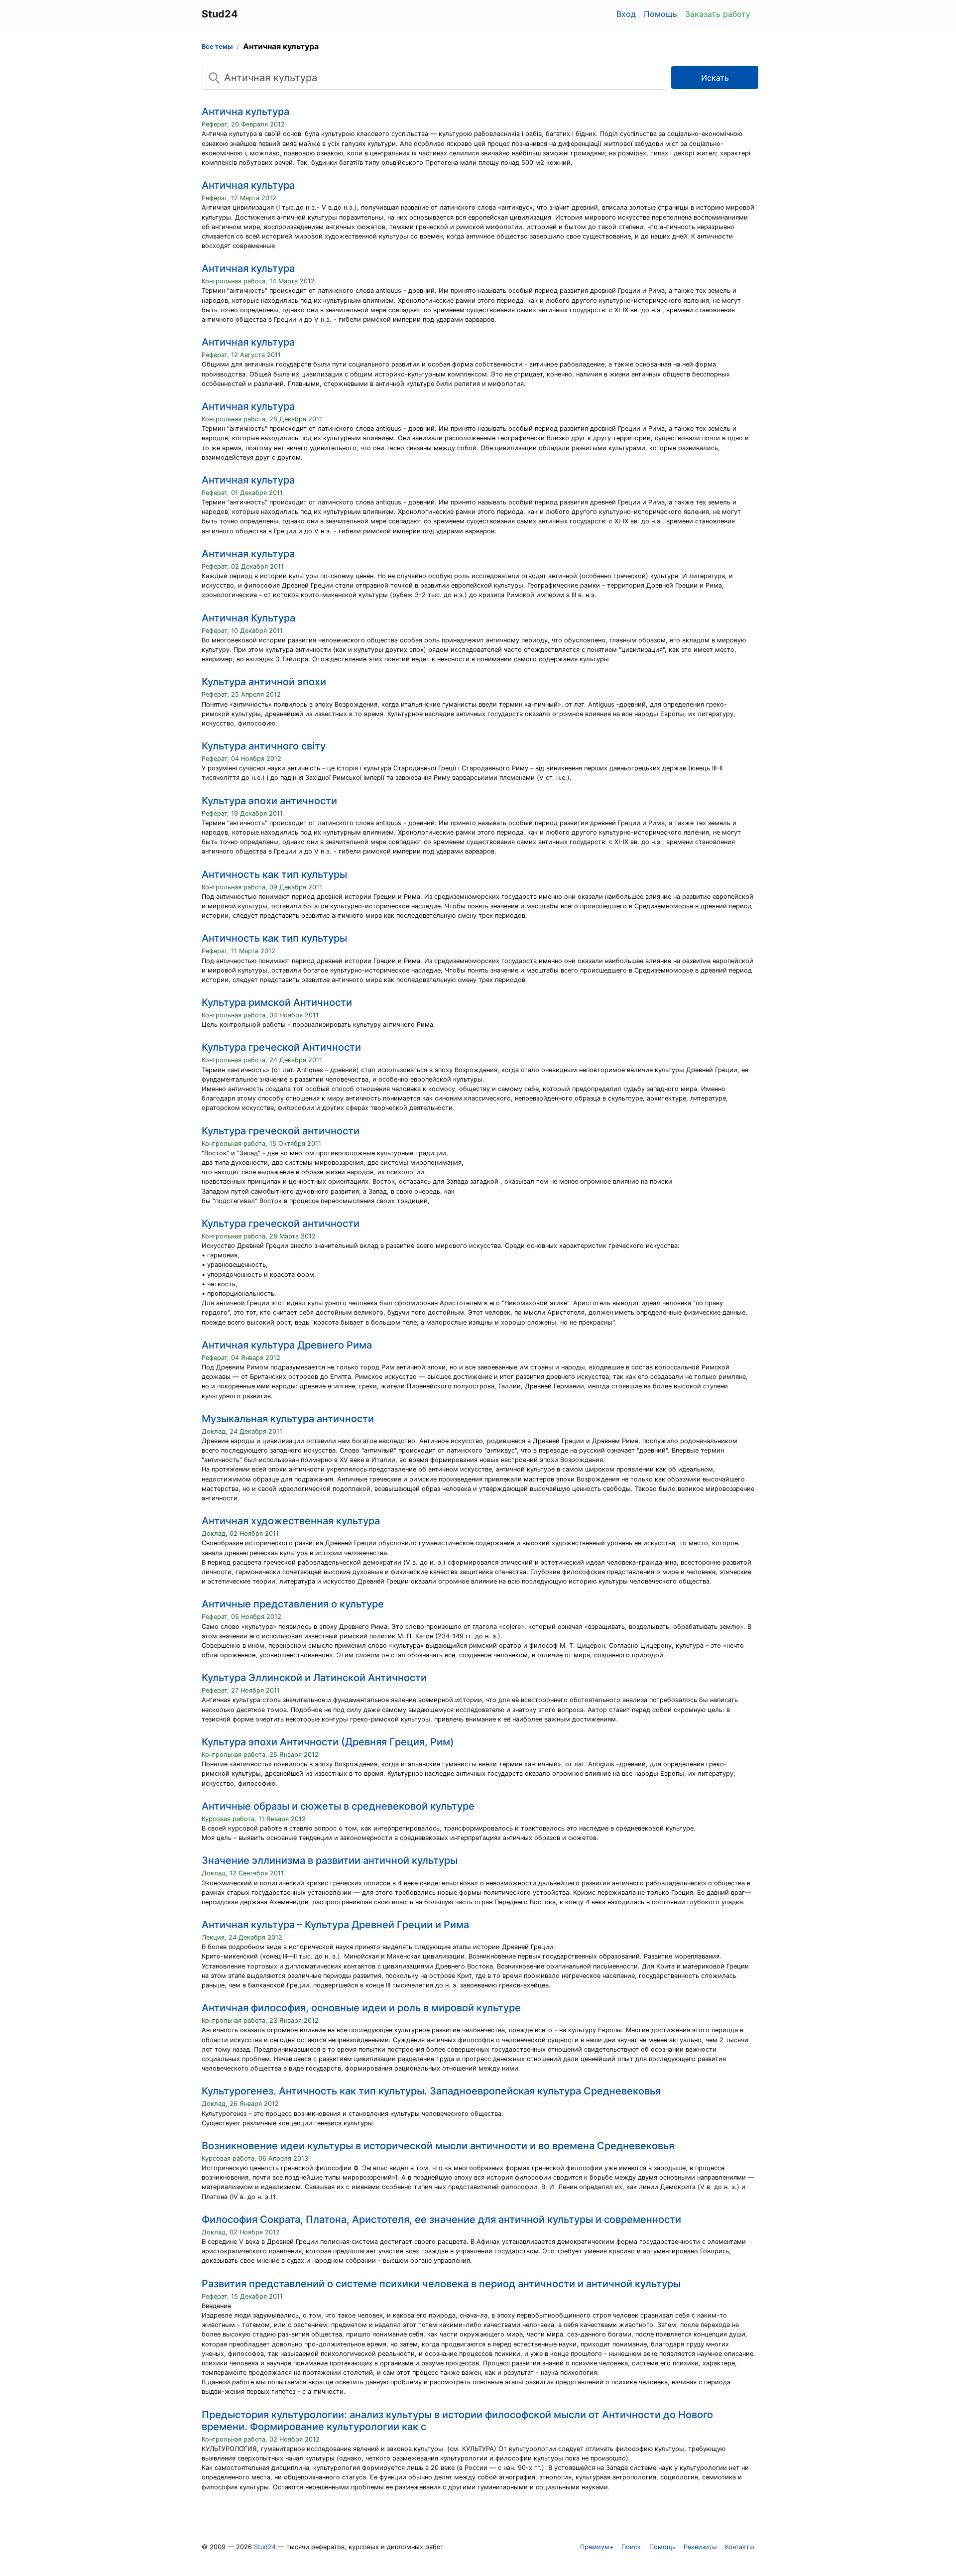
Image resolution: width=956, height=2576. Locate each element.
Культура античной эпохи (264, 682)
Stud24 (265, 2547)
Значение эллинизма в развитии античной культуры (330, 1860)
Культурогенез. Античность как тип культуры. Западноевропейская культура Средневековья (431, 2091)
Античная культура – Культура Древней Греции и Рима (335, 1925)
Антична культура (245, 112)
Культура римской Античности (277, 1002)
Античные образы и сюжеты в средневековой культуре (338, 1806)
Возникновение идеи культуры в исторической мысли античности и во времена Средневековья (438, 2146)
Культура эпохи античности (269, 801)
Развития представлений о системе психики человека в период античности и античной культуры (441, 2284)
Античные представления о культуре (293, 1604)
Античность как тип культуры (274, 874)
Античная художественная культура (291, 1521)
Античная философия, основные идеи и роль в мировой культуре (361, 2008)
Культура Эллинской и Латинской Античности (314, 1678)
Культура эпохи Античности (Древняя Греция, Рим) (328, 1742)
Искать (715, 78)
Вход (626, 14)
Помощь (660, 14)
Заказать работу (718, 14)
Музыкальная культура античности (288, 1419)
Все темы (217, 47)
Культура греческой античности (281, 1131)
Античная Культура (248, 618)
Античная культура (248, 185)
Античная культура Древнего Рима (287, 1345)
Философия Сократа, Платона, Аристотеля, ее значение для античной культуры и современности (441, 2219)
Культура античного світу (264, 746)
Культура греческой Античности (281, 1047)
